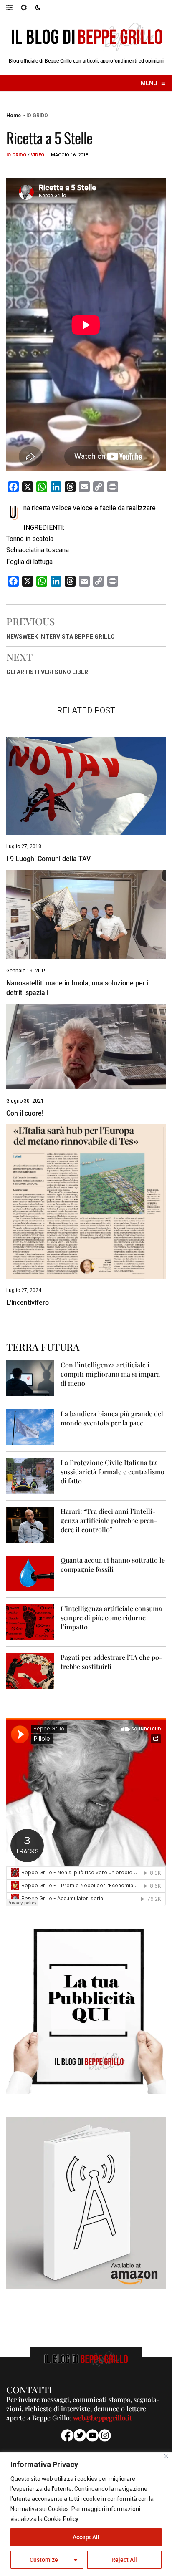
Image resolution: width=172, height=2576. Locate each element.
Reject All (124, 2560)
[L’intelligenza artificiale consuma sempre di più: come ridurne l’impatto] (30, 1622)
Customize (44, 2560)
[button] (14, 7)
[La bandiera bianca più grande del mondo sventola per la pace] (30, 1426)
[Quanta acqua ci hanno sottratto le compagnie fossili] (30, 1573)
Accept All (86, 2537)
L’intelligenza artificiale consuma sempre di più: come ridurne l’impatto (111, 1618)
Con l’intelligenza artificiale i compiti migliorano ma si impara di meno (110, 1374)
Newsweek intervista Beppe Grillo (61, 637)
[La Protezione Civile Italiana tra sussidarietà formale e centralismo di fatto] (30, 1475)
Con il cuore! (25, 1113)
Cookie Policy (61, 2519)
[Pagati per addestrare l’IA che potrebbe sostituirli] (30, 1671)
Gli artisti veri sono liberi (48, 672)
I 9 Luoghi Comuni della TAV (48, 859)
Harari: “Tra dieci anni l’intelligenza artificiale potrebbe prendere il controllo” (109, 1520)
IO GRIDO (37, 116)
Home (14, 116)
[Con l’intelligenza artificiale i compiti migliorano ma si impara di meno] (30, 1378)
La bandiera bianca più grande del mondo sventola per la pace (112, 1418)
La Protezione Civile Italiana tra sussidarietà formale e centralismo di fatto (113, 1472)
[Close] (166, 2456)
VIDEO (38, 155)
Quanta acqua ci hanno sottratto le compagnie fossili (113, 1565)
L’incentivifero (28, 1303)
